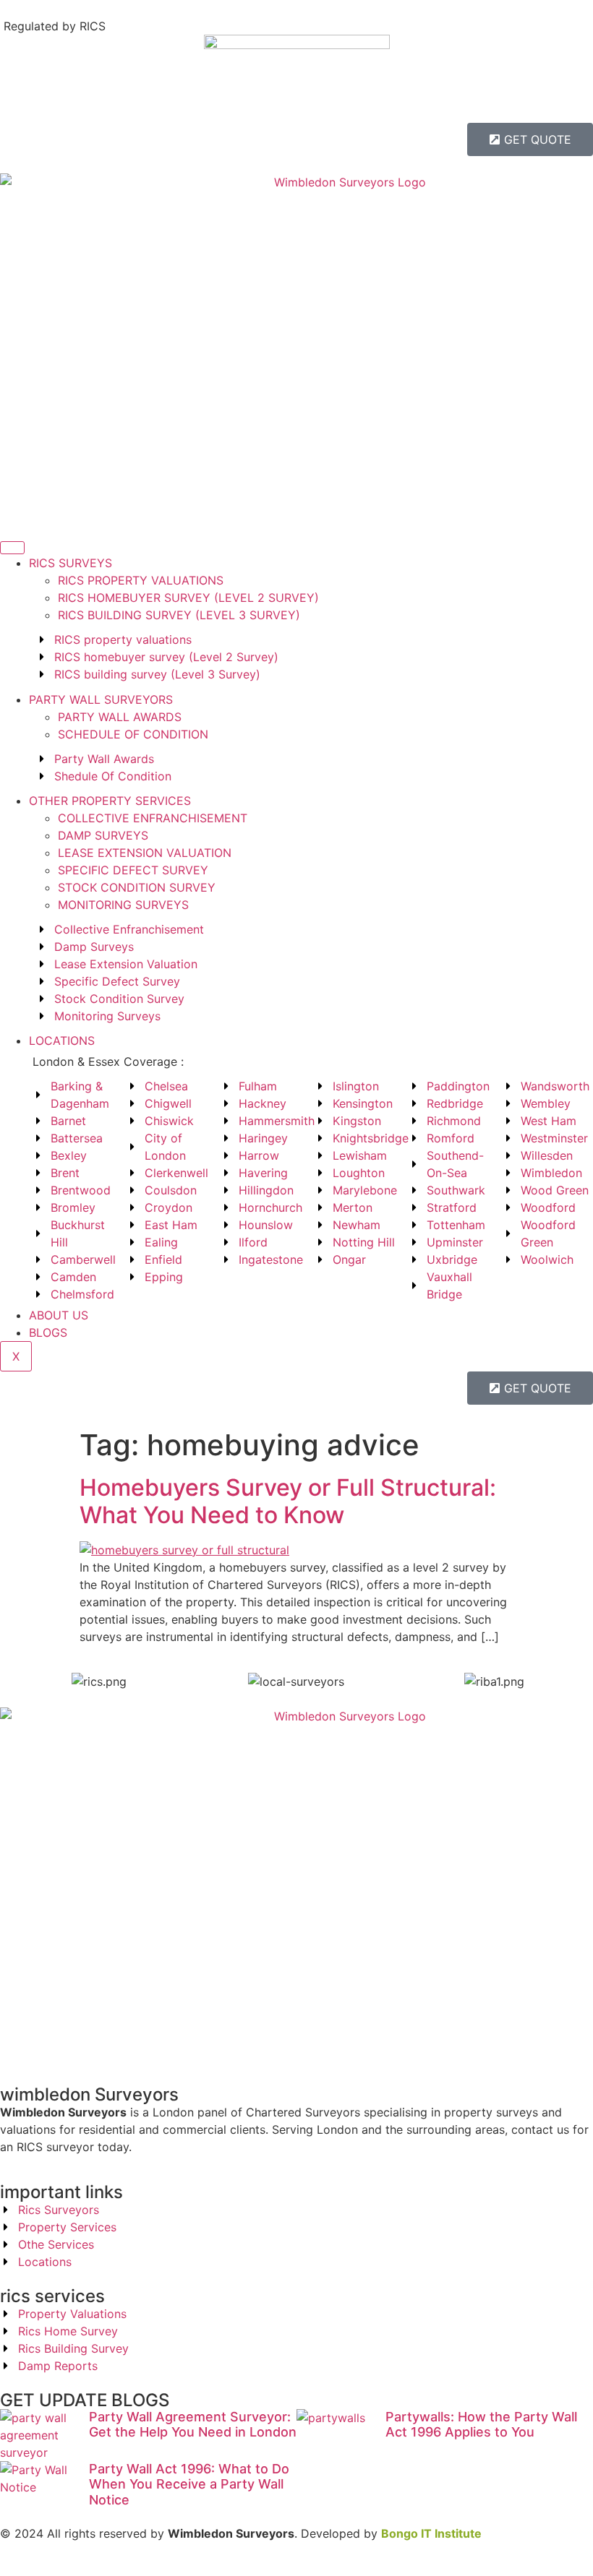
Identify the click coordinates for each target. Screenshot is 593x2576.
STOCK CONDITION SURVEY (137, 887)
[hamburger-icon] (12, 548)
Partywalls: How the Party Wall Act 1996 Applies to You (481, 2425)
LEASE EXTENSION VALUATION (145, 853)
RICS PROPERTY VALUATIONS (141, 580)
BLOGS (48, 1332)
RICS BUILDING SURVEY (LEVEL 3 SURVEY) (179, 615)
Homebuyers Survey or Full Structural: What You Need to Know (288, 1501)
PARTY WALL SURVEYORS (101, 699)
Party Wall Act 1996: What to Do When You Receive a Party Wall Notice (189, 2484)
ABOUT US (59, 1315)
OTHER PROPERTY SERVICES (110, 801)
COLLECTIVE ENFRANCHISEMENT (153, 818)
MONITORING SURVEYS (123, 905)
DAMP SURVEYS (103, 835)
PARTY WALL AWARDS (120, 717)
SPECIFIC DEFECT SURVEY (133, 870)
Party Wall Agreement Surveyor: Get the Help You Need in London (193, 2425)
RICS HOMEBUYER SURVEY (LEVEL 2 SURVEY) (188, 598)
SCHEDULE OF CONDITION (133, 734)
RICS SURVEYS (71, 563)
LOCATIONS (62, 1041)
